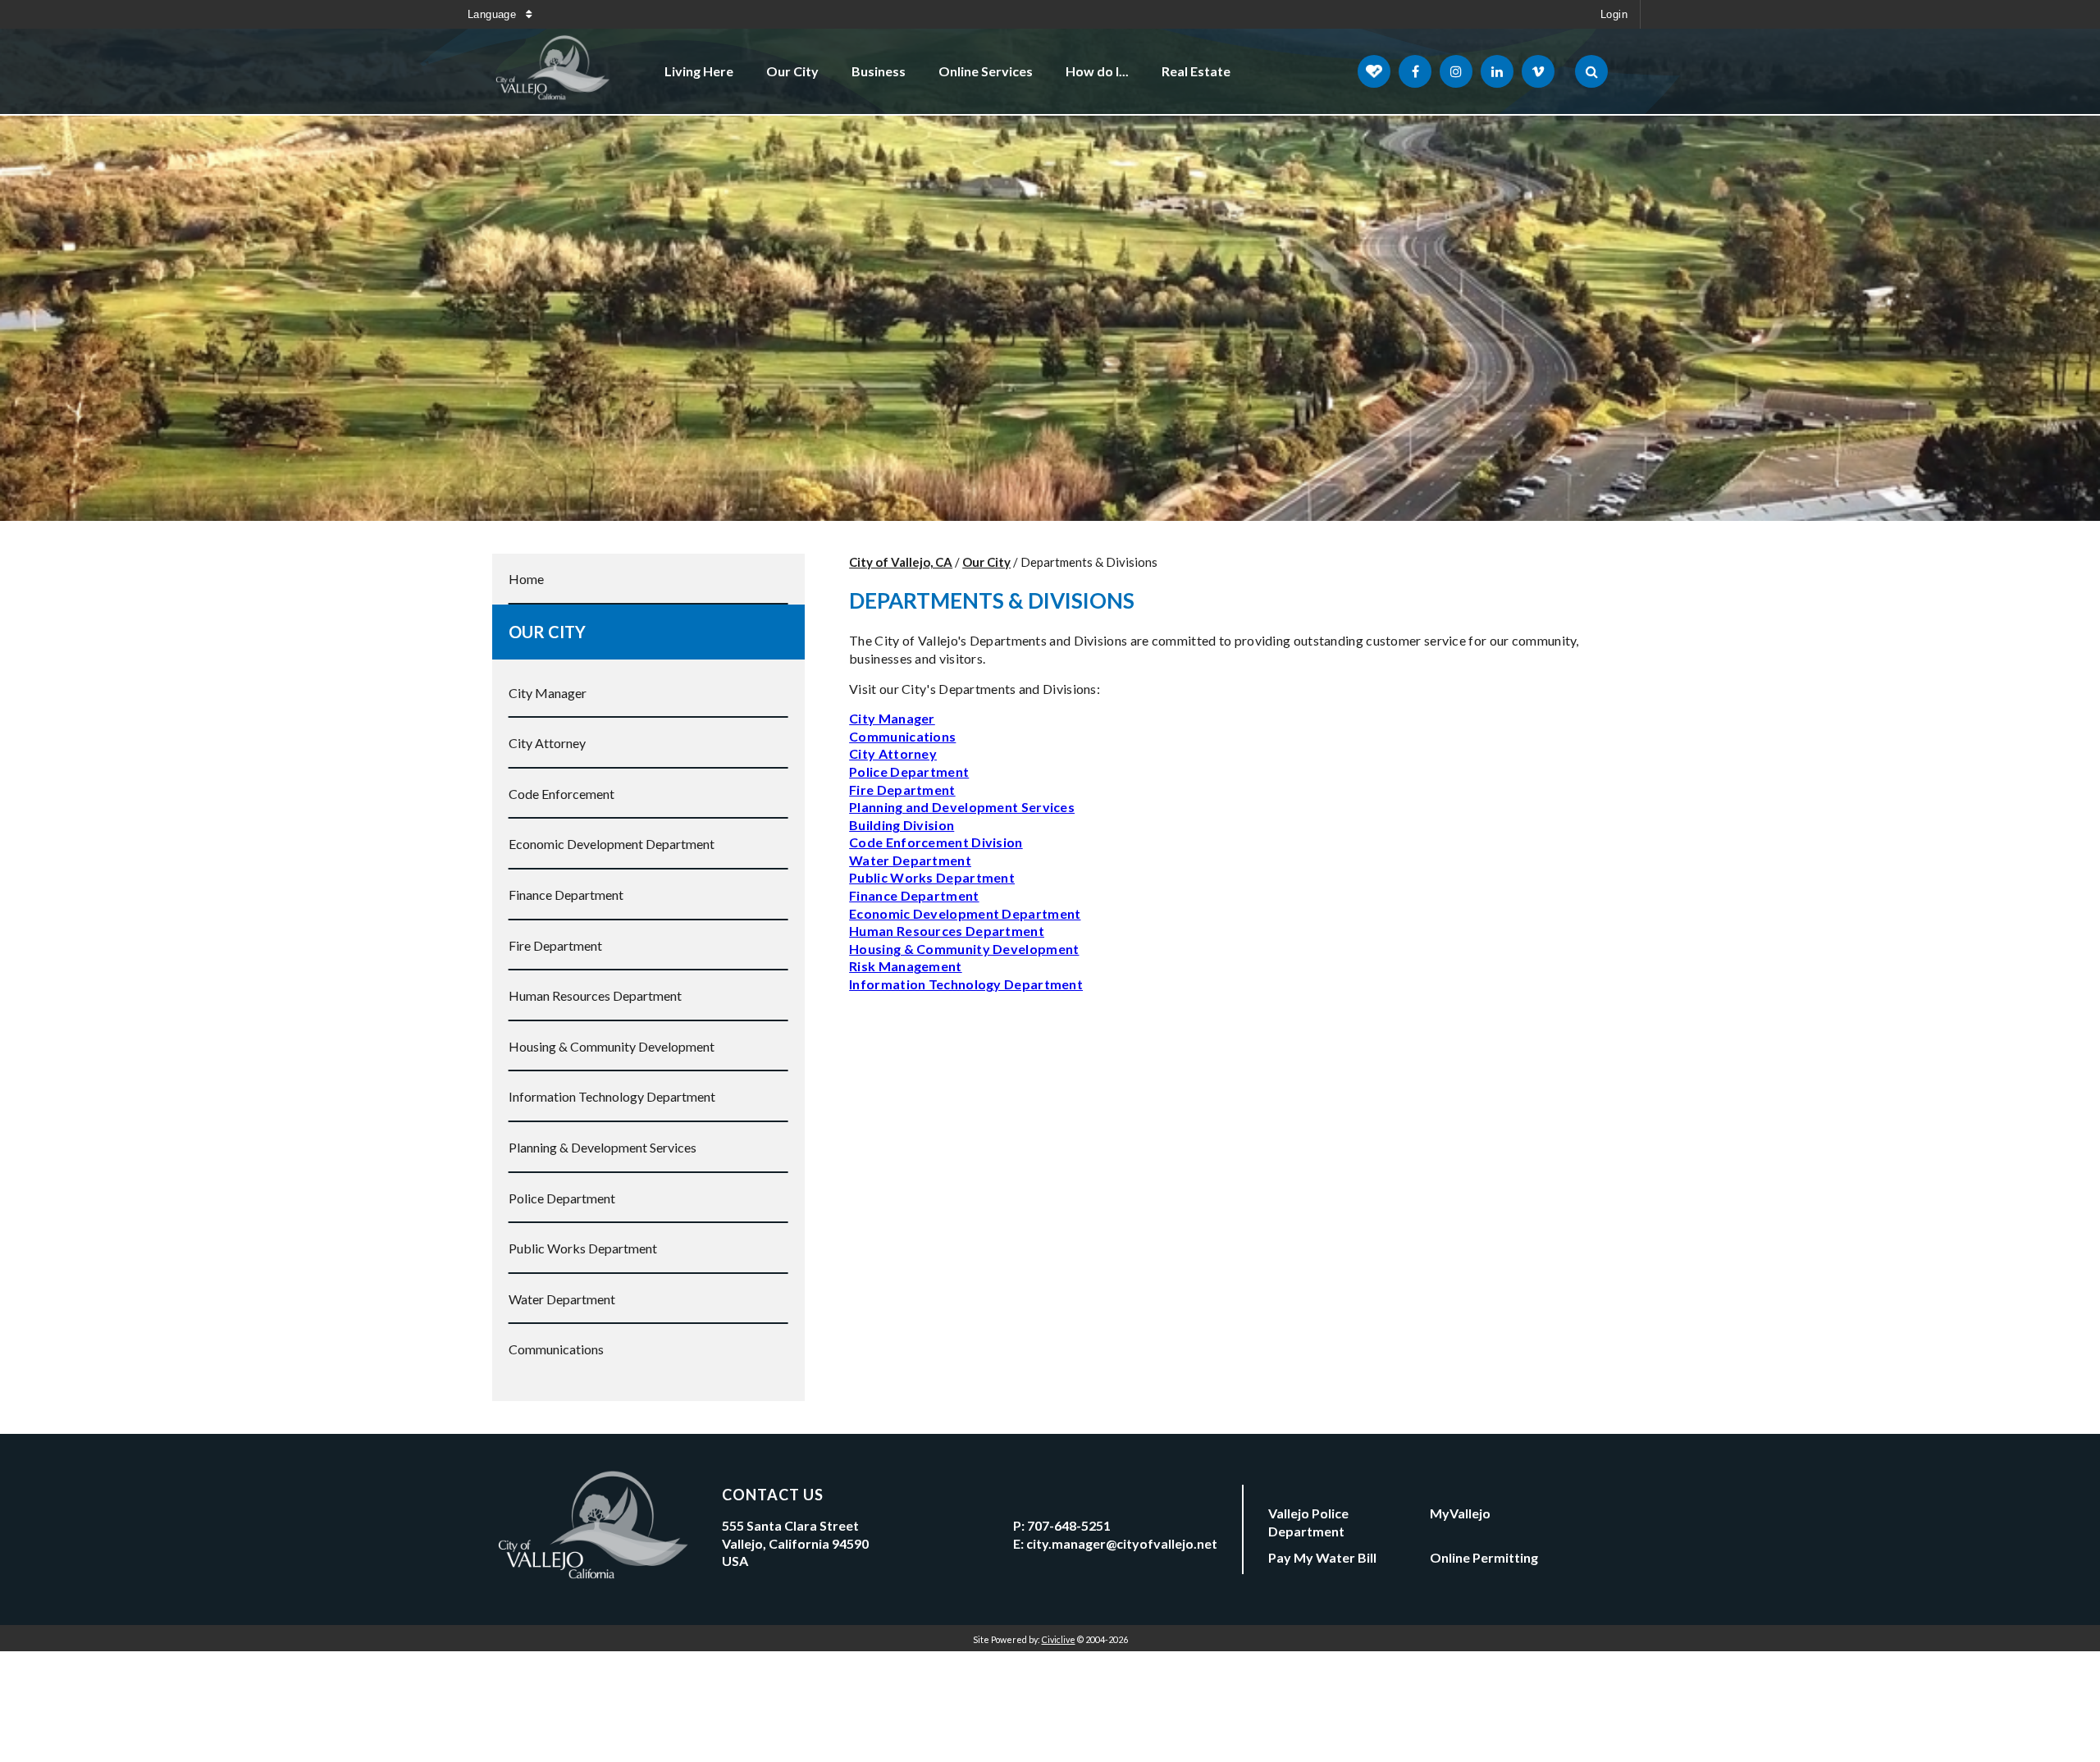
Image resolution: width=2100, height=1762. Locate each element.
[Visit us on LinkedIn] (1497, 71)
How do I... (1097, 71)
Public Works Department (583, 1248)
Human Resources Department (595, 995)
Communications (556, 1349)
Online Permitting (1484, 1557)
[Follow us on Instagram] (1456, 71)
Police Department (562, 1198)
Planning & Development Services (603, 1147)
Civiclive (1059, 1639)
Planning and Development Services (962, 807)
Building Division (902, 825)
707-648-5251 (1069, 1525)
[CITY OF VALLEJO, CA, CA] (554, 71)
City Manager (548, 693)
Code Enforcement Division (936, 842)
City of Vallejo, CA (901, 562)
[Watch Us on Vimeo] (1538, 71)
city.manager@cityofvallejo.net (1122, 1543)
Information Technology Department (612, 1096)
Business (879, 71)
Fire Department (555, 945)
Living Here (699, 71)
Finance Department (566, 895)
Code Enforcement (562, 794)
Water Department (562, 1299)
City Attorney (547, 743)
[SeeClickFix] (1374, 71)
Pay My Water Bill (1322, 1557)
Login (1614, 14)
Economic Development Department (612, 844)
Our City (792, 71)
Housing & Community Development (612, 1046)
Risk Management (906, 966)
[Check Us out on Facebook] (1415, 71)
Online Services (986, 71)
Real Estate (1196, 71)
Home (526, 579)
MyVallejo (1460, 1513)
